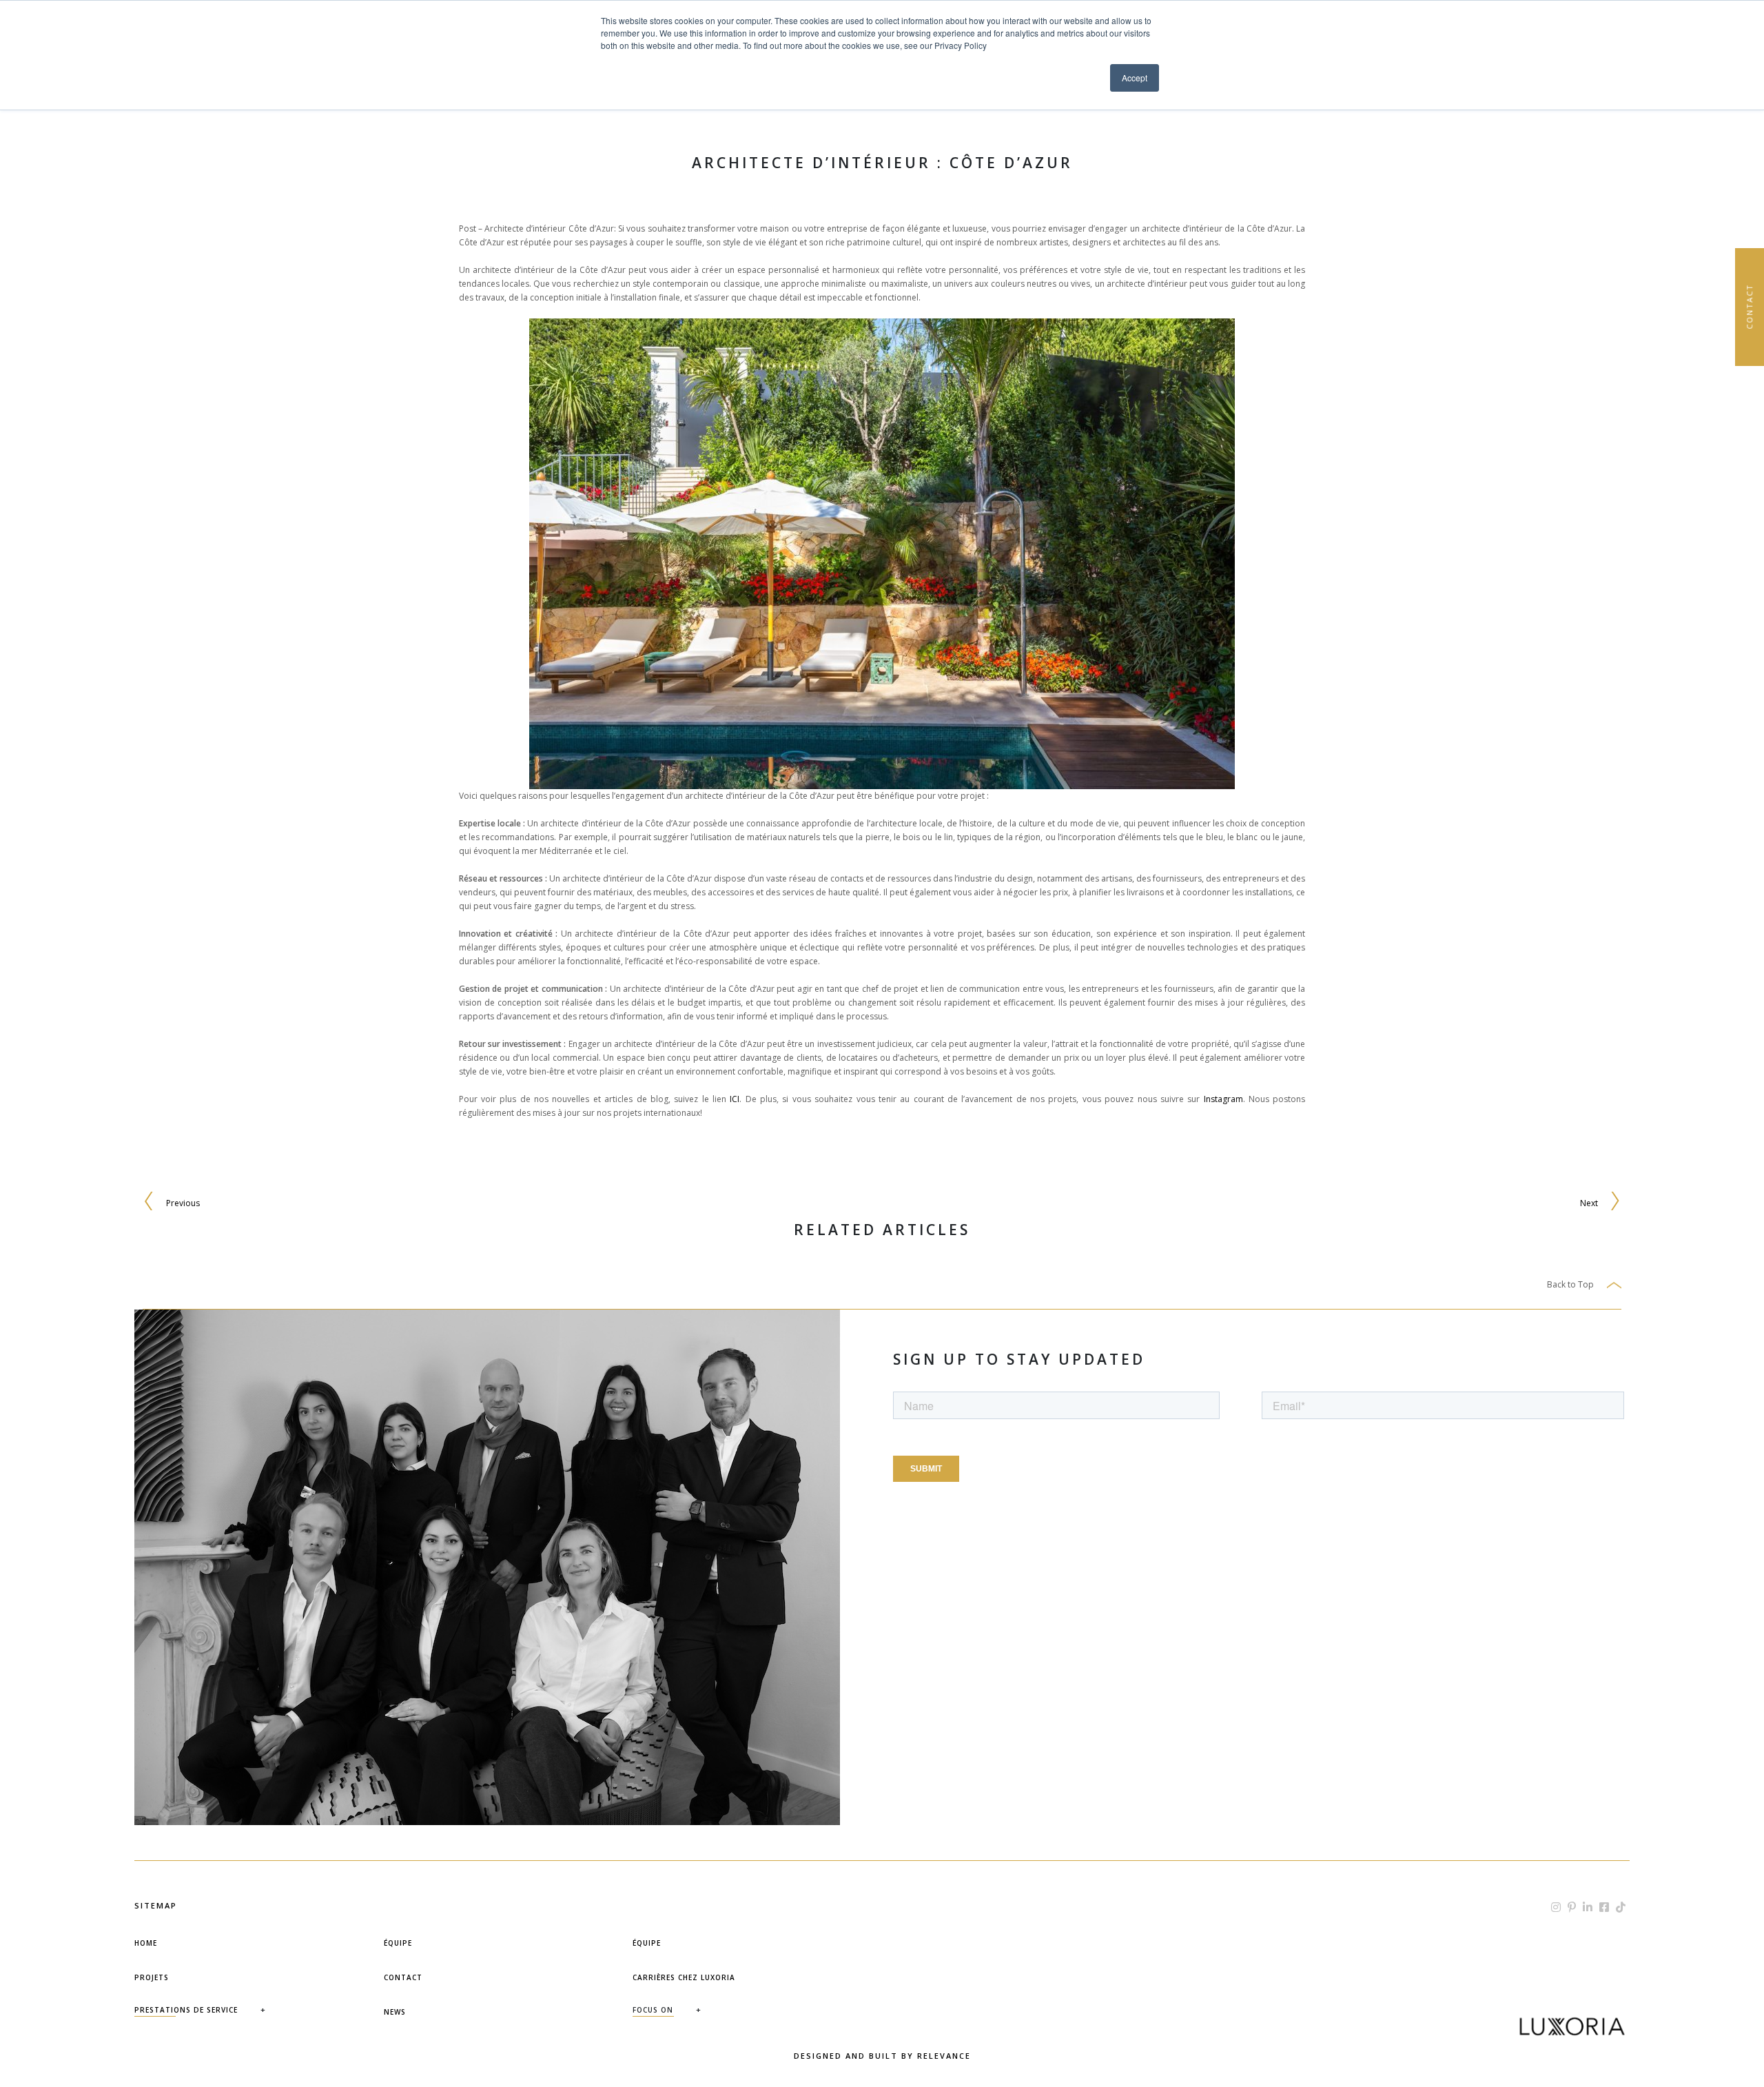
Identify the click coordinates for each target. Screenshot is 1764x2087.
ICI (735, 1099)
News (395, 2012)
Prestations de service (186, 2010)
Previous (183, 1203)
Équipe (398, 1943)
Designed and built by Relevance (882, 2056)
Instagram (1223, 1099)
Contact (403, 1977)
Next (1589, 1203)
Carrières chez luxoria (684, 1977)
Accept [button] (1135, 78)
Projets (152, 1977)
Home (146, 1943)
